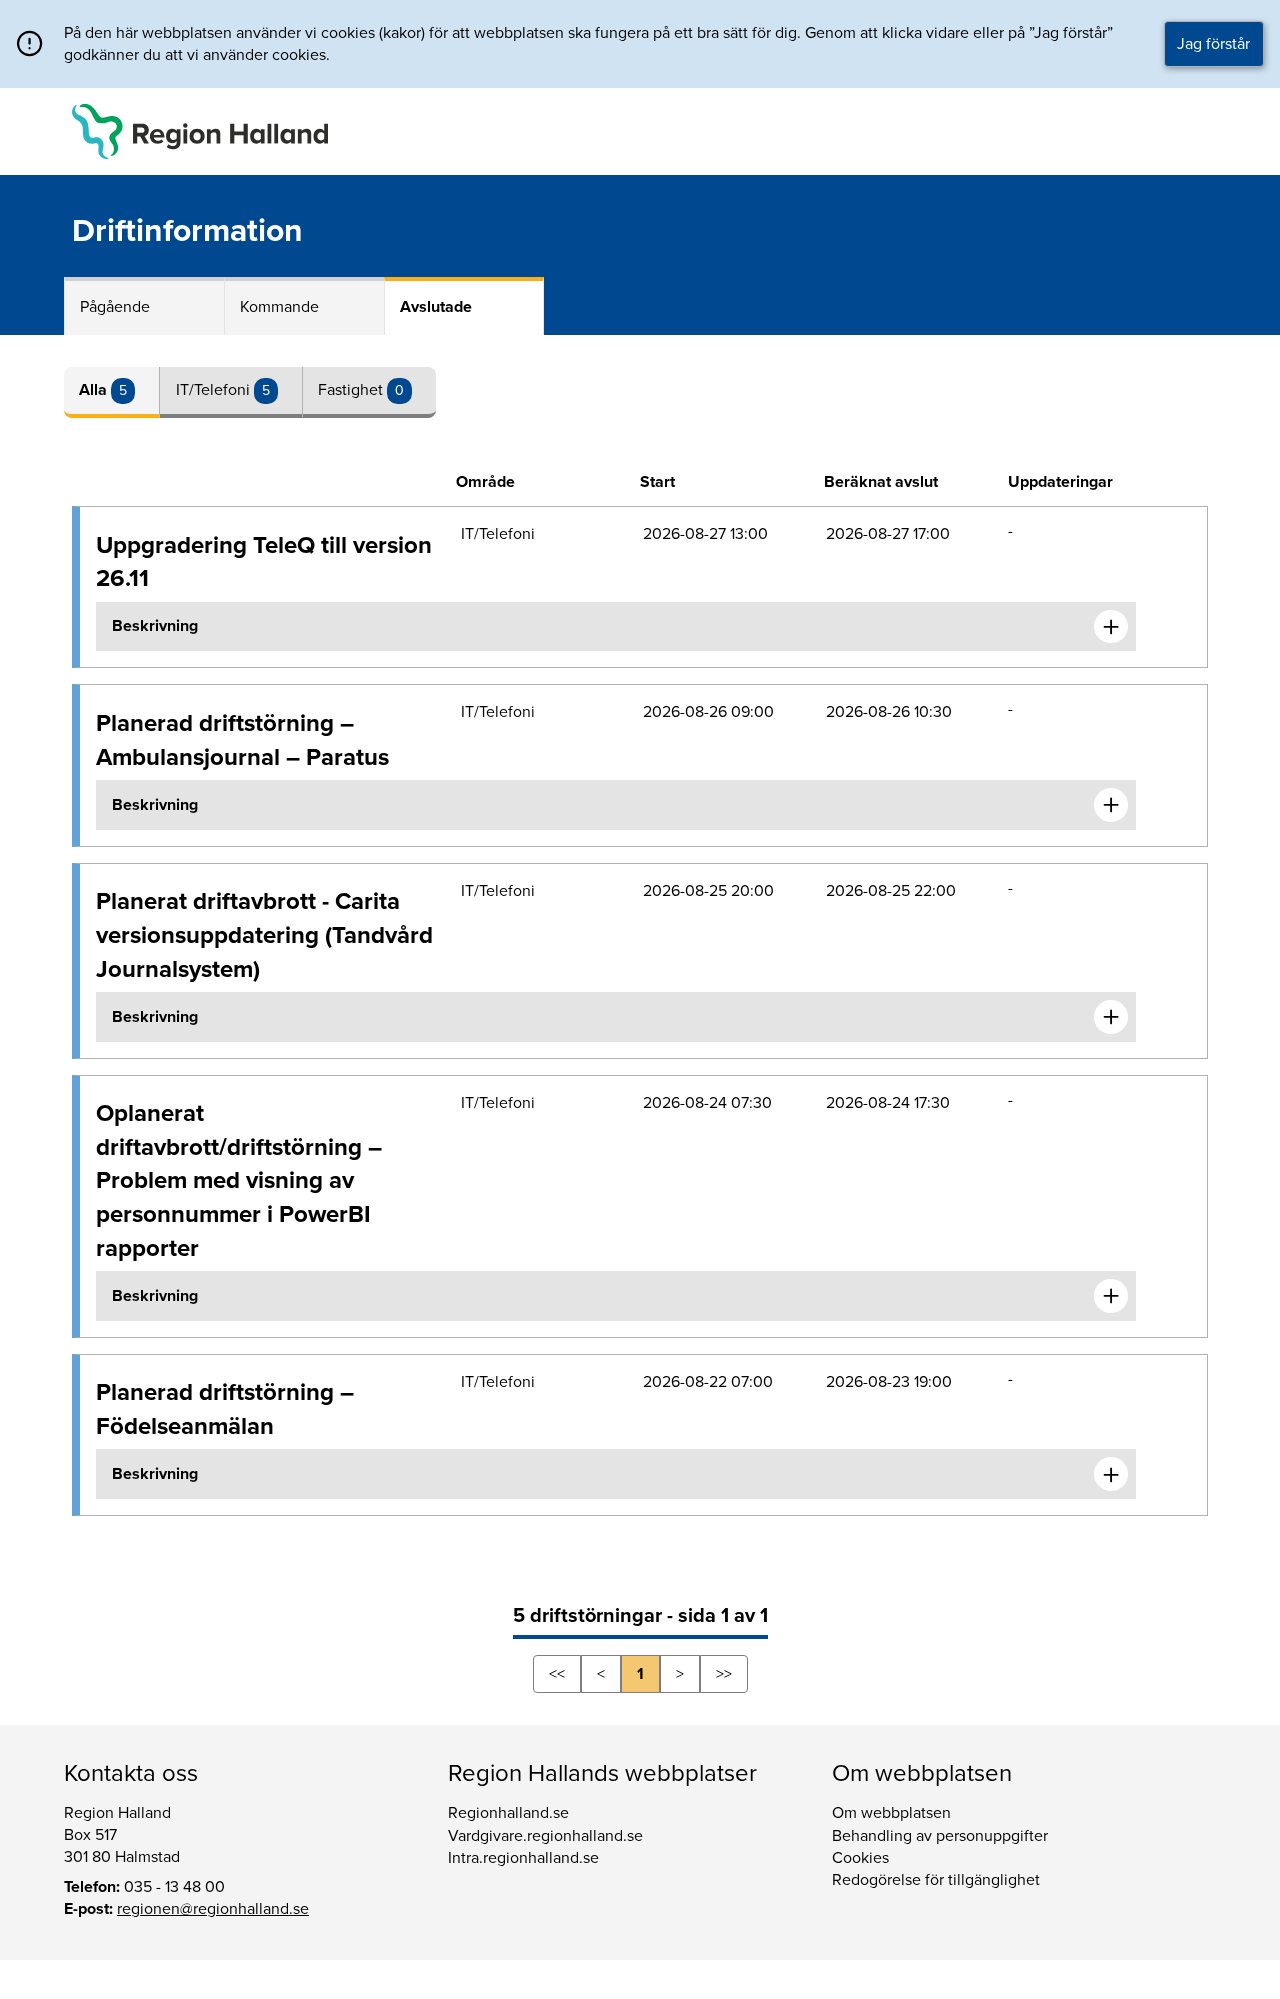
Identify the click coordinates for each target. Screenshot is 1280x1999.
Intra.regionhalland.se (523, 1858)
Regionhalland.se (508, 1813)
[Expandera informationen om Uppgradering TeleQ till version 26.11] (1111, 627)
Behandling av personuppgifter (940, 1836)
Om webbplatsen (891, 1813)
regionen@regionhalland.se (213, 1909)
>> (724, 1674)
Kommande (279, 307)
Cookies (860, 1858)
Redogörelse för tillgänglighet (936, 1880)
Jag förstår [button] (1213, 44)
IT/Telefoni (215, 390)
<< (557, 1674)
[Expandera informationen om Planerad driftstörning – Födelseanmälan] (1111, 1474)
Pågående (115, 307)
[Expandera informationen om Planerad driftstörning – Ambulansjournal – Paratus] (1111, 805)
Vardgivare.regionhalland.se (545, 1836)
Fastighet (352, 390)
